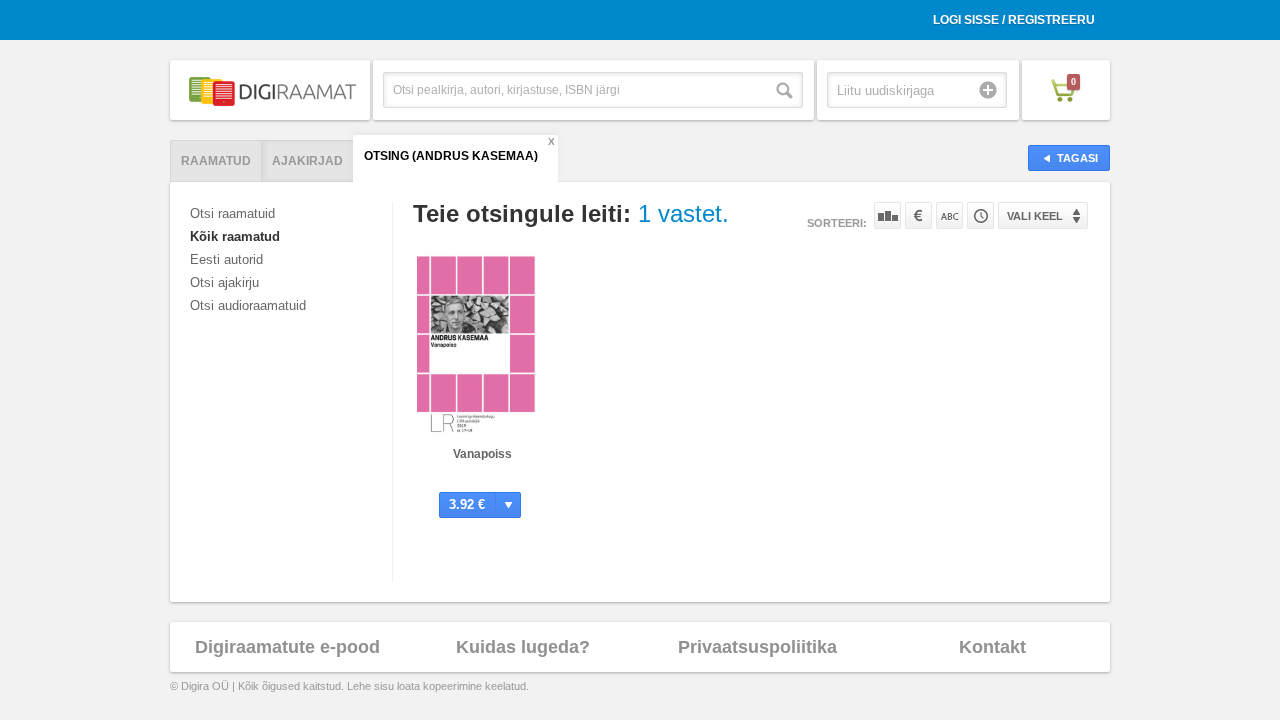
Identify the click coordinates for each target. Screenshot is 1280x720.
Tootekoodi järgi (980, 215)
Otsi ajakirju (224, 282)
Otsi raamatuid (232, 213)
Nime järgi (949, 215)
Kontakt (992, 647)
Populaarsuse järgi (887, 215)
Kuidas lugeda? (523, 647)
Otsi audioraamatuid (248, 305)
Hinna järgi (918, 215)
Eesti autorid (226, 259)
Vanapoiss (482, 454)
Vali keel (1035, 216)
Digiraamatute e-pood (287, 647)
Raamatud (216, 161)
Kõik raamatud (235, 236)
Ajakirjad (307, 161)
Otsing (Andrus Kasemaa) (451, 156)
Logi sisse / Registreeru (1014, 20)
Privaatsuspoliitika (757, 647)
